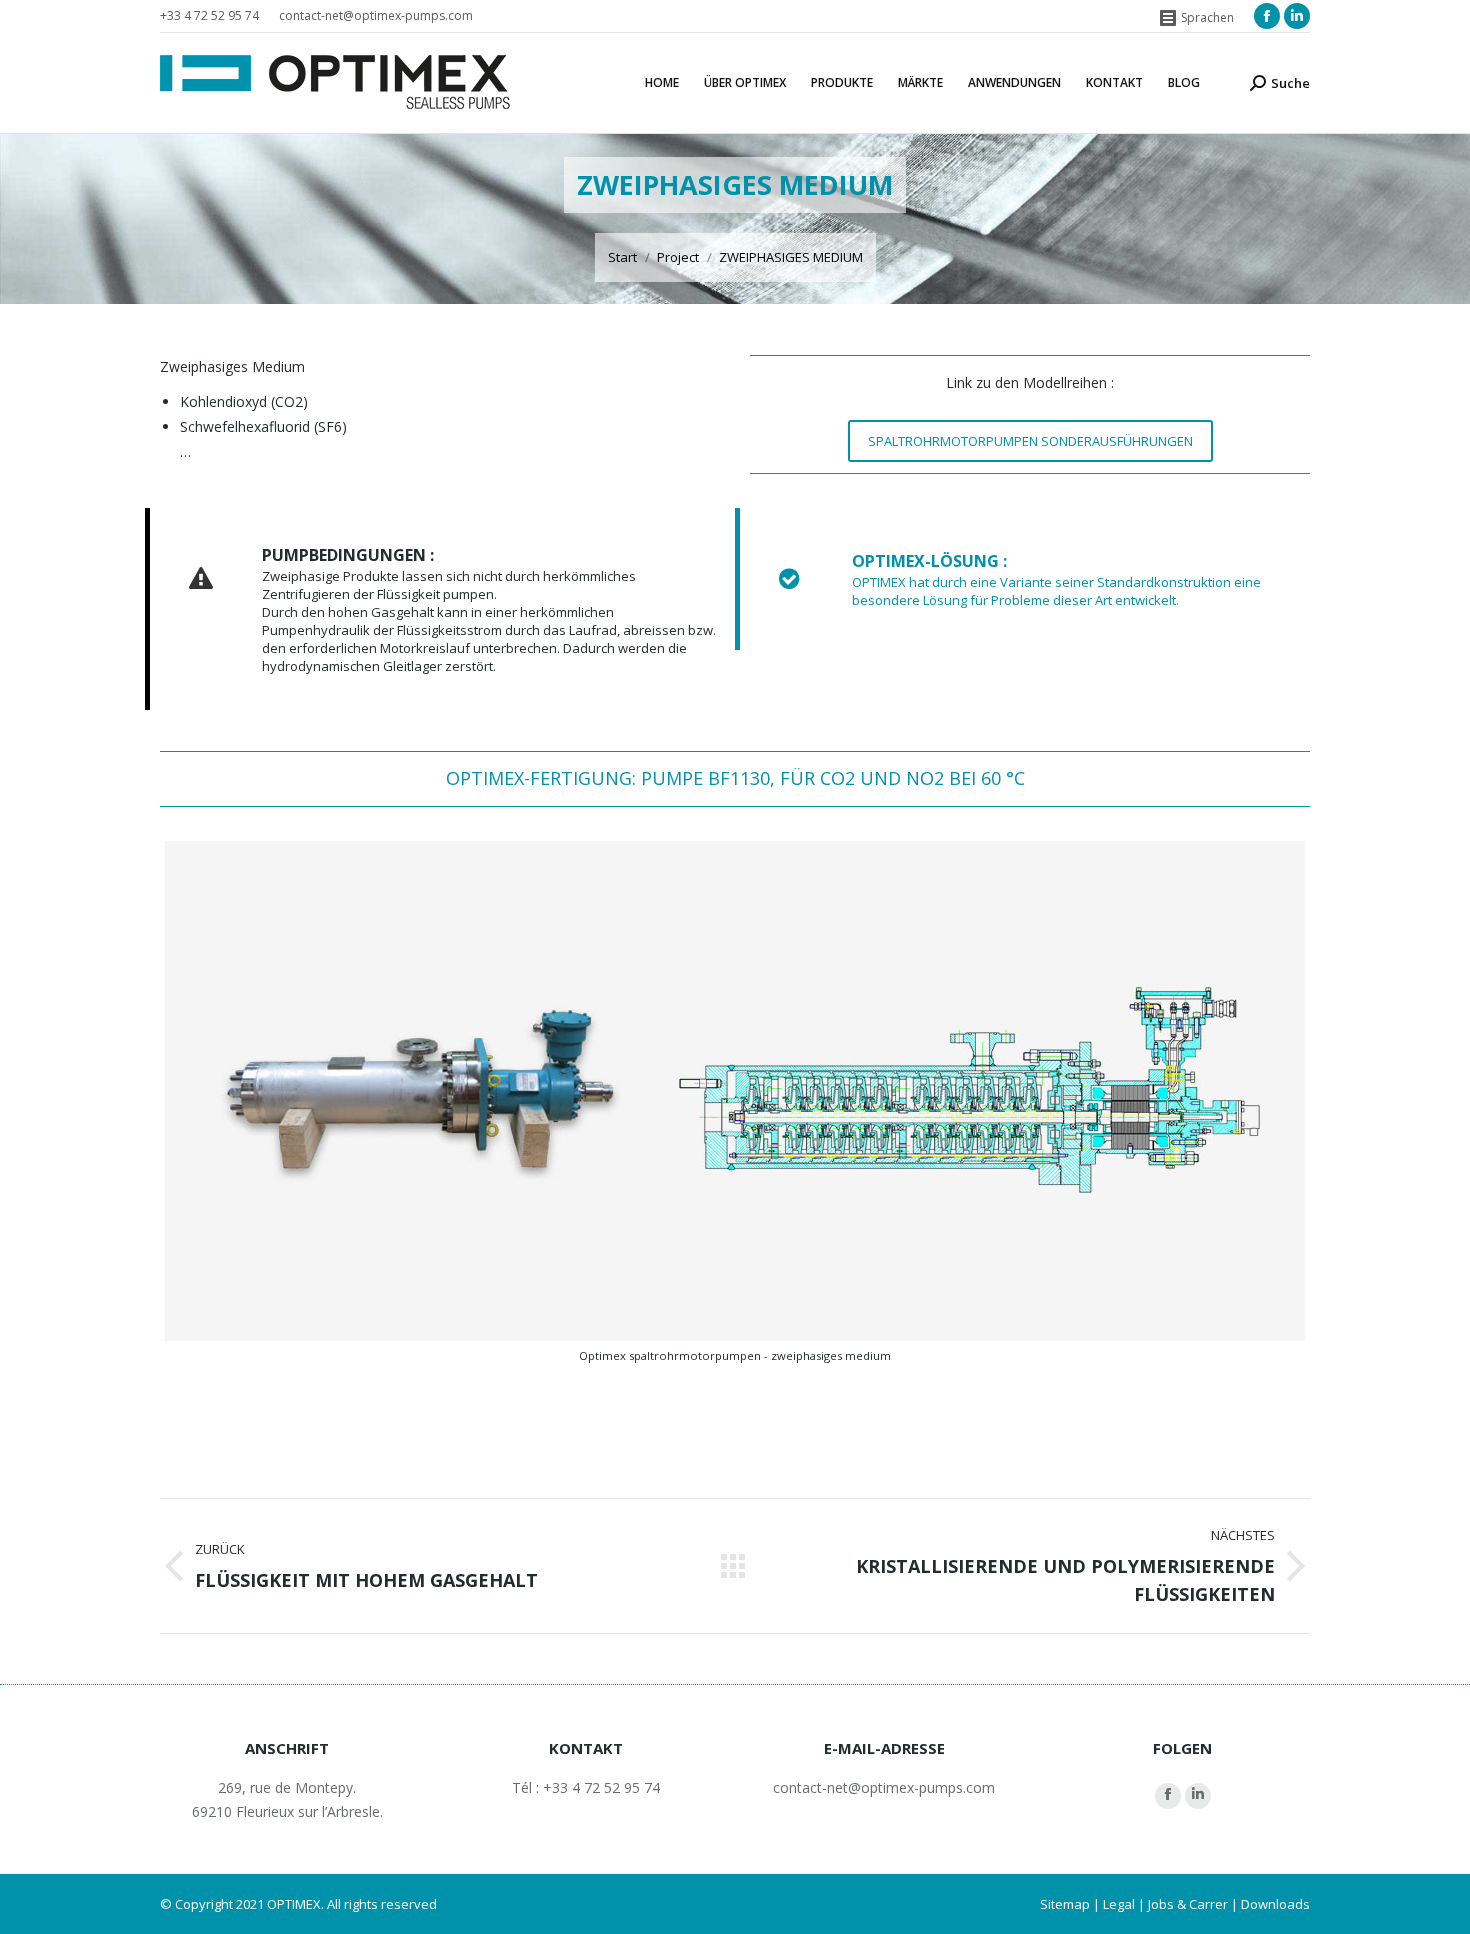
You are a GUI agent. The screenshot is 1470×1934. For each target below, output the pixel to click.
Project (678, 257)
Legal (1119, 1904)
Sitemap (1065, 1904)
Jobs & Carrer (1188, 1904)
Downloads (1275, 1904)
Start (622, 257)
